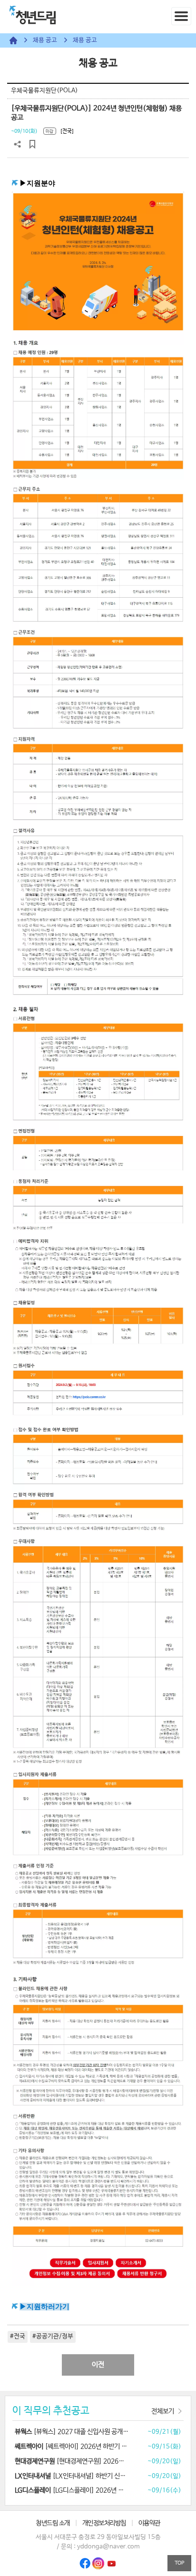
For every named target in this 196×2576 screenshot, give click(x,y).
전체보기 (163, 2411)
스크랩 (32, 144)
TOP (179, 2563)
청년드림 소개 (53, 2523)
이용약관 (149, 2523)
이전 (98, 2365)
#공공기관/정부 (53, 2336)
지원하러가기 (48, 2307)
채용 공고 (45, 40)
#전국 (18, 2336)
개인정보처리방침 (104, 2523)
